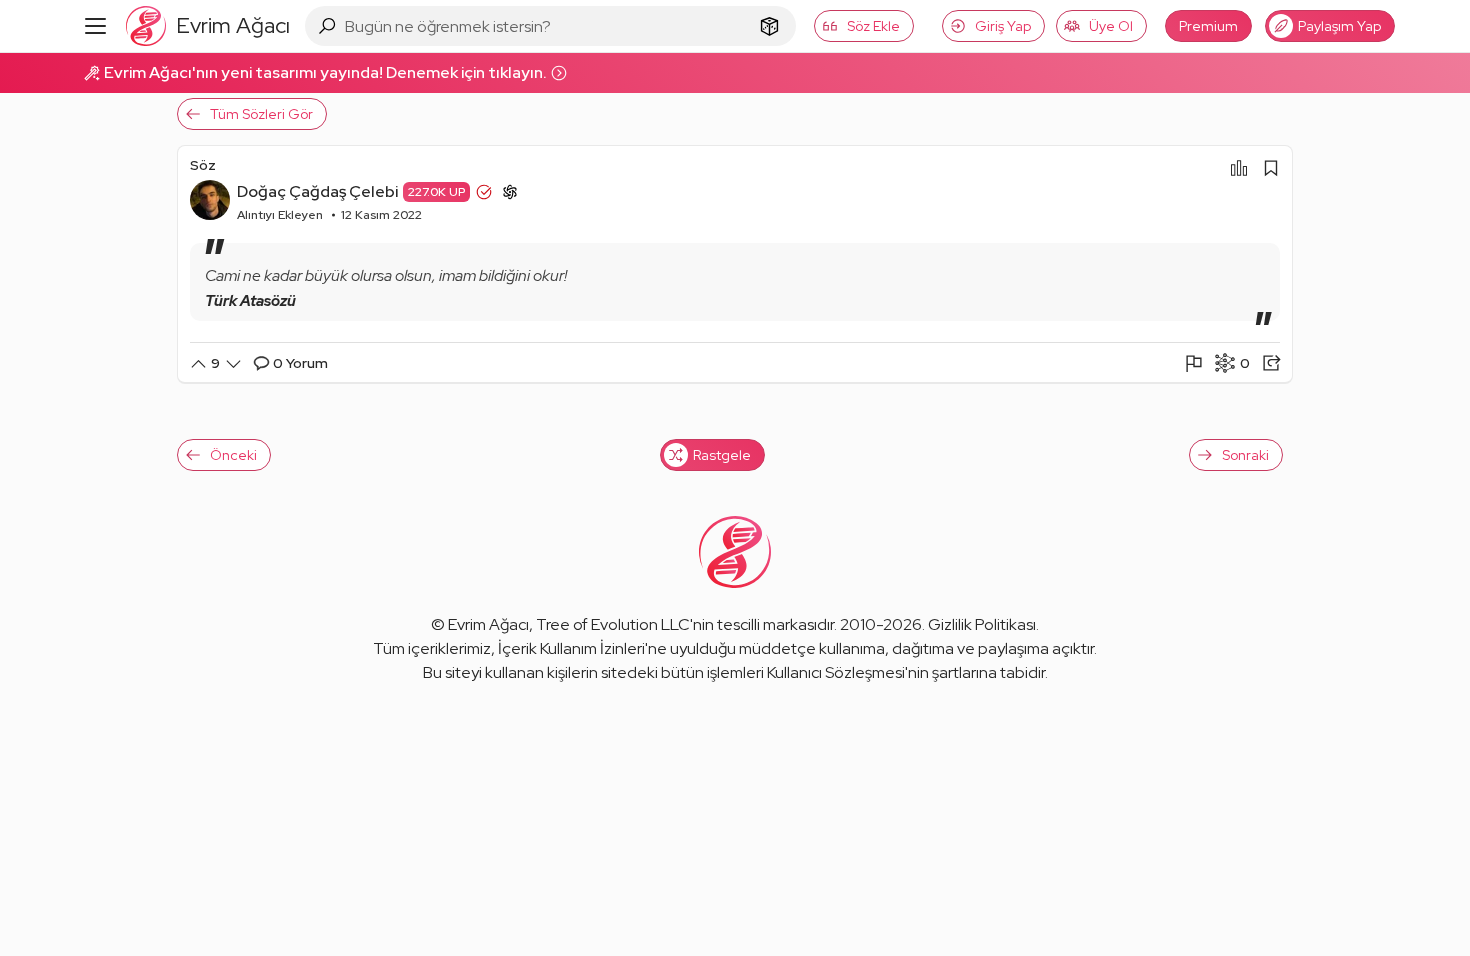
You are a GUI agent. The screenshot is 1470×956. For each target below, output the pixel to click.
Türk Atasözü (250, 301)
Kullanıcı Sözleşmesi (836, 672)
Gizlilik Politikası (982, 624)
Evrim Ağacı (488, 624)
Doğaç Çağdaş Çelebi (317, 191)
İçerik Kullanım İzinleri (571, 648)
